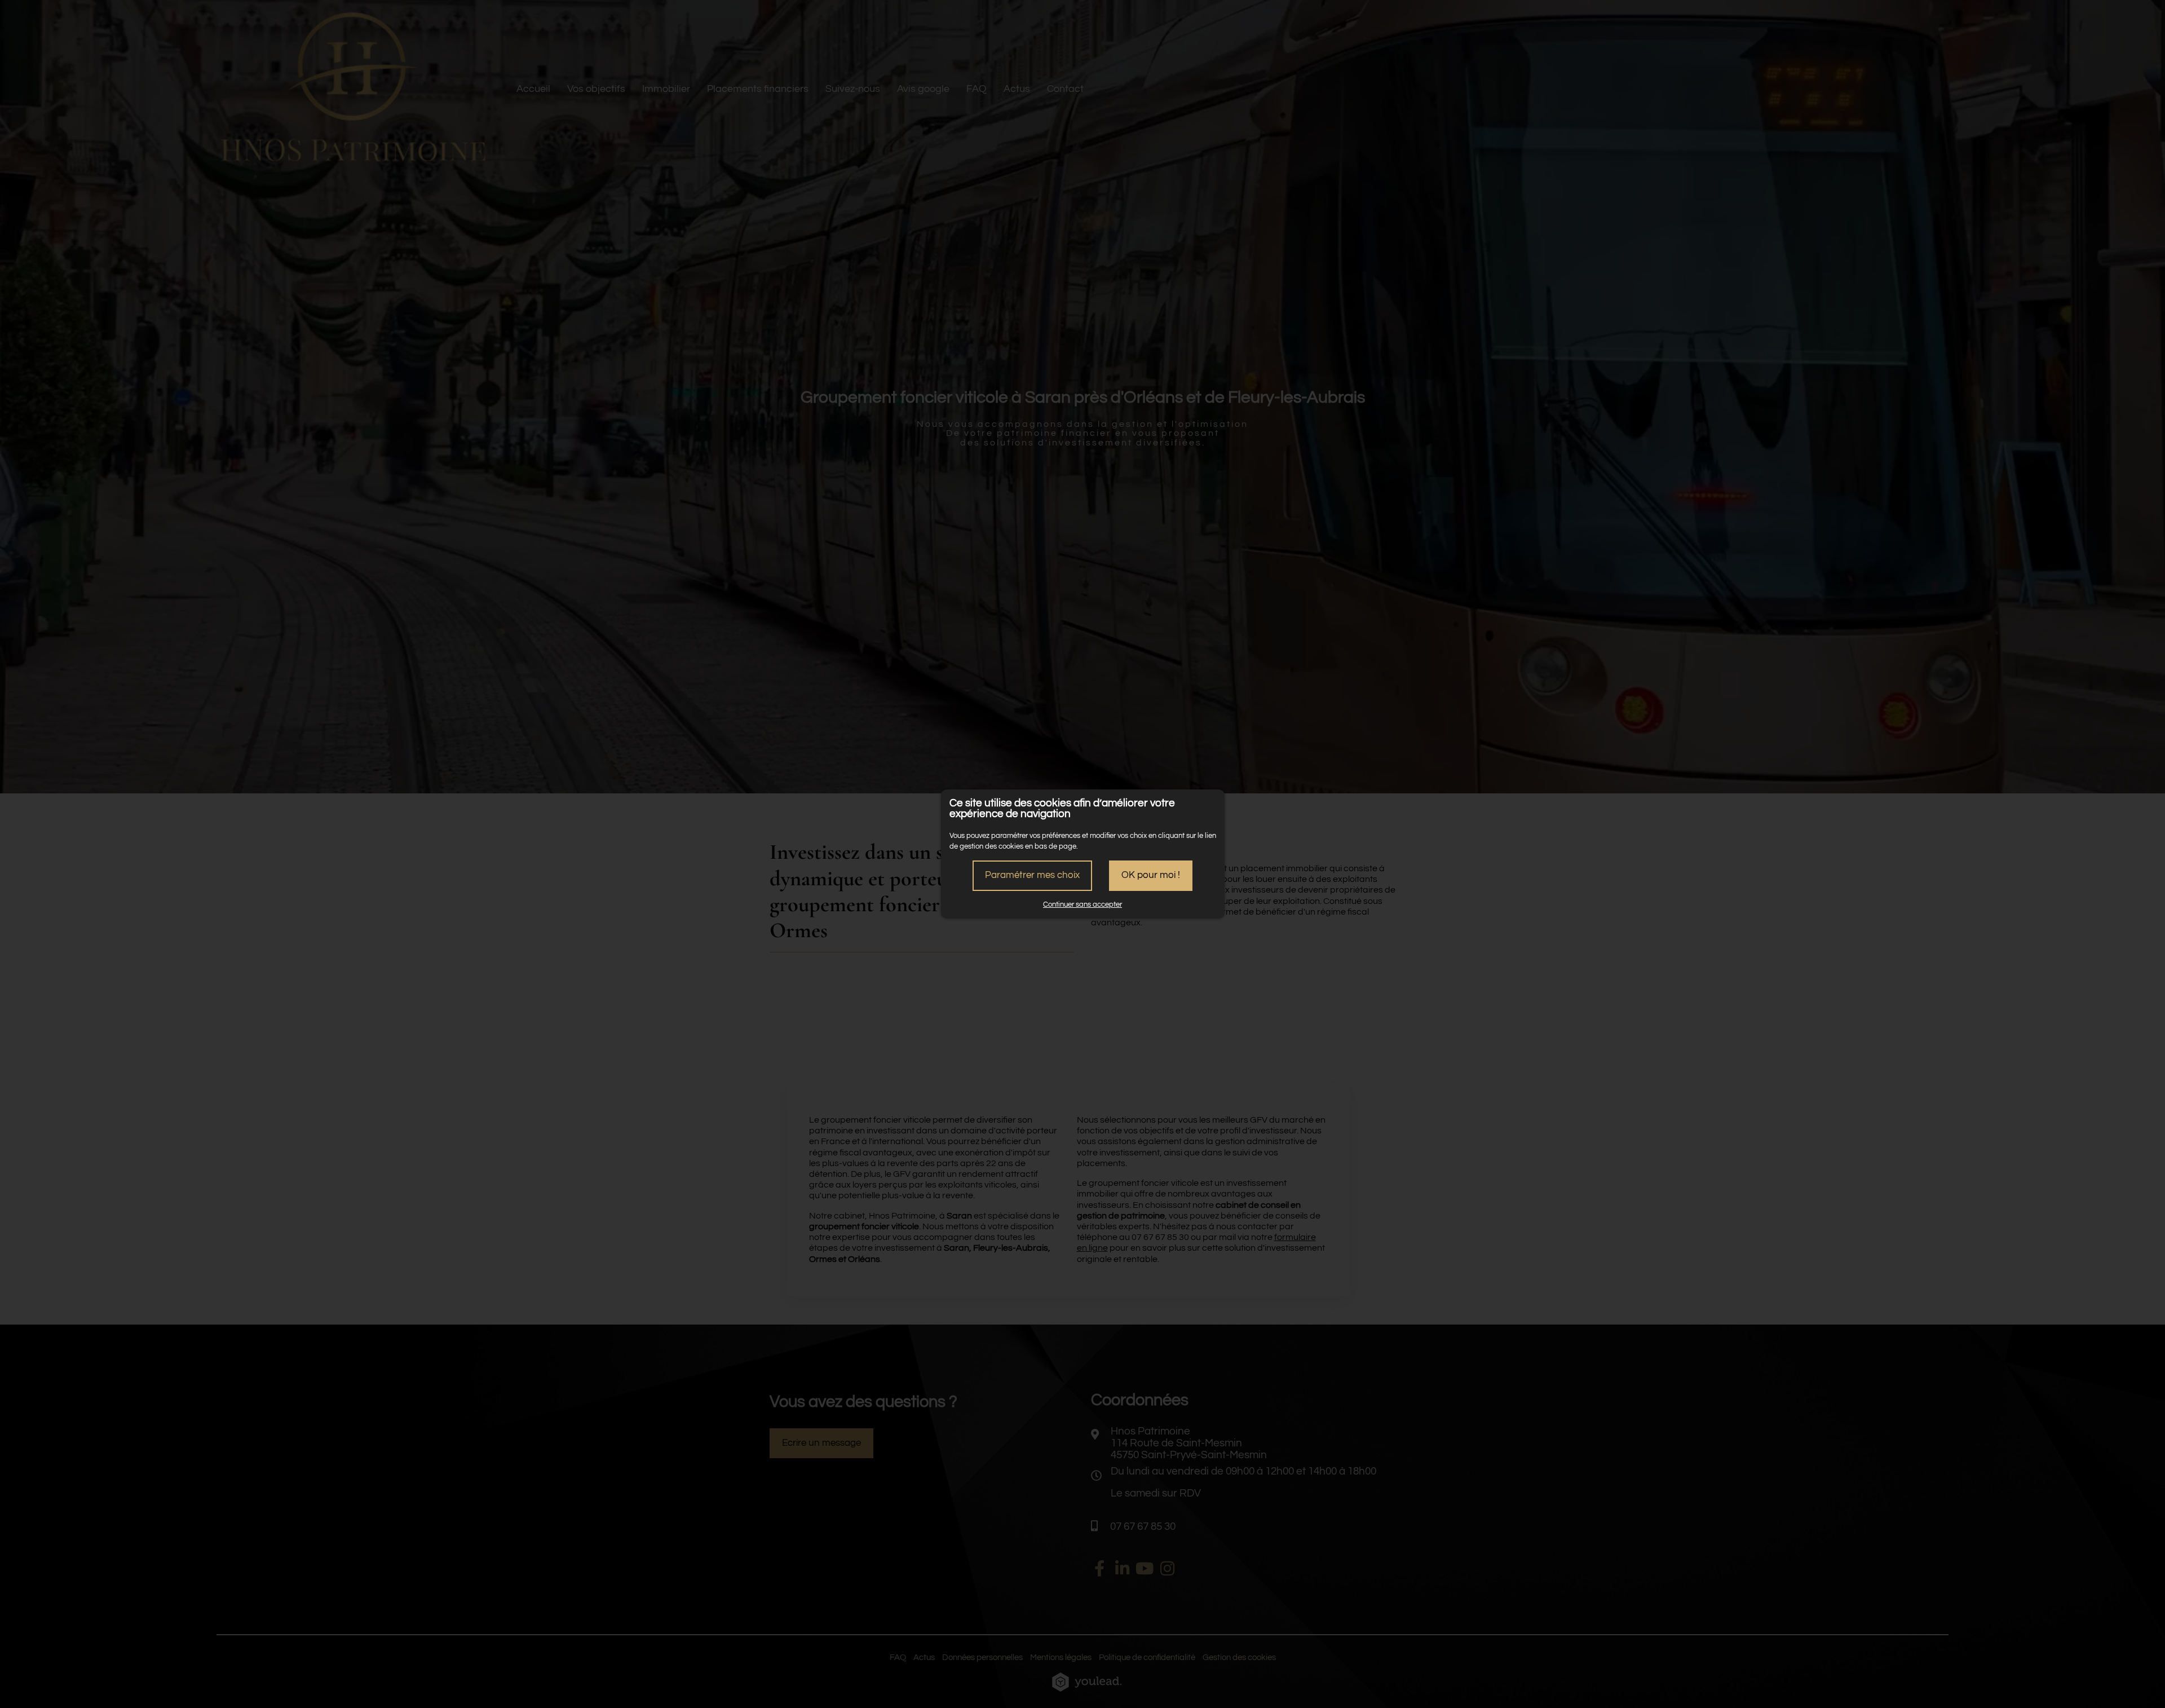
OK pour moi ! (1151, 875)
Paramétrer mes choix (1032, 875)
